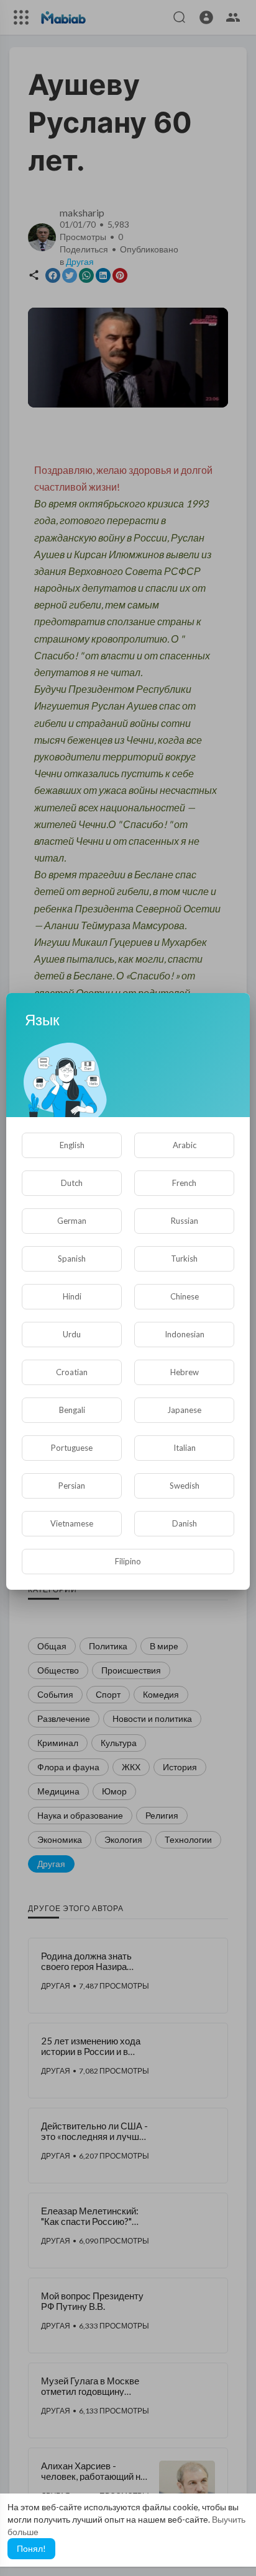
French (184, 1183)
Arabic (185, 1145)
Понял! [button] (31, 2548)
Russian (185, 1221)
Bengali (72, 1410)
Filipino (128, 1561)
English (72, 1145)
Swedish (185, 1486)
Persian (72, 1486)
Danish (185, 1523)
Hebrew (185, 1372)
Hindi (72, 1296)
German (72, 1221)
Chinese (185, 1296)
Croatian (72, 1372)
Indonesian (185, 1334)
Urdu (72, 1334)
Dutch (72, 1183)
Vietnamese (72, 1523)
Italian (185, 1448)
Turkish (184, 1259)
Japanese (184, 1410)
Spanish (72, 1259)
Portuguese (72, 1448)
